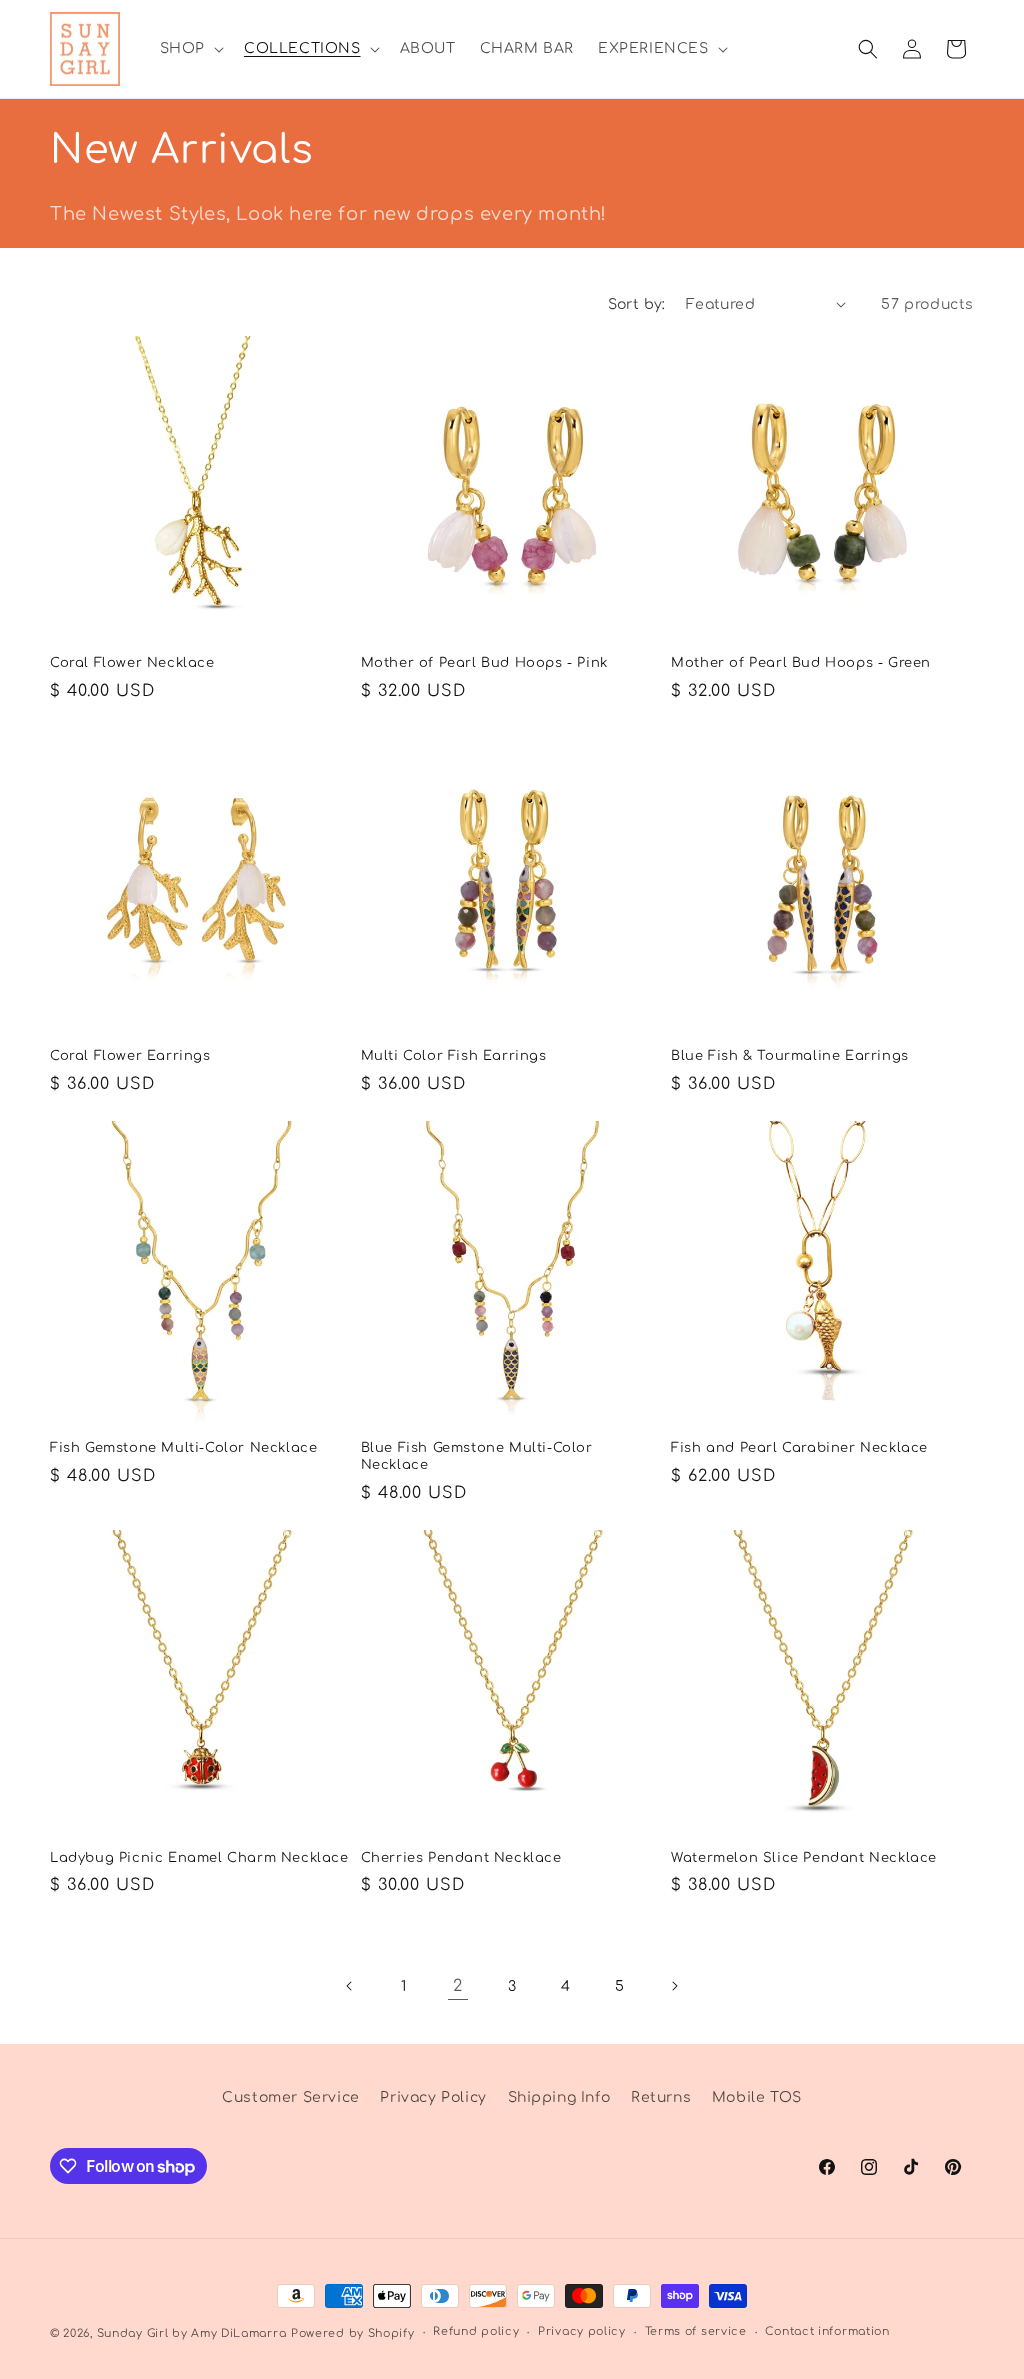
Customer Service (291, 2097)
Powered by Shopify (353, 2333)
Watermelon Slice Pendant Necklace (804, 1858)
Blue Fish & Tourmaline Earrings (790, 1056)
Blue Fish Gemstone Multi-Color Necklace (477, 1456)
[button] (190, 49)
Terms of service (696, 2331)
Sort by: (637, 304)
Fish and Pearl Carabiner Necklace (799, 1448)
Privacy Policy (433, 2097)
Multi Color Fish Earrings (454, 1056)
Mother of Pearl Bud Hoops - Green (801, 663)
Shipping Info (559, 2097)
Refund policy (476, 2331)
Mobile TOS (757, 2097)
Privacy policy (582, 2331)
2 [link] (458, 1986)
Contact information (827, 2331)
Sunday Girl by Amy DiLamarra (192, 2333)
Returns (661, 2097)
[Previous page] (350, 1986)
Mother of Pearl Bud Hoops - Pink (484, 663)
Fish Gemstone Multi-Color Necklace (183, 1448)
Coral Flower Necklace (132, 663)
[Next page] (674, 1986)
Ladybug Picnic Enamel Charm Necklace (199, 1858)
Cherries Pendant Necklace (461, 1858)
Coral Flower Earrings (130, 1056)
